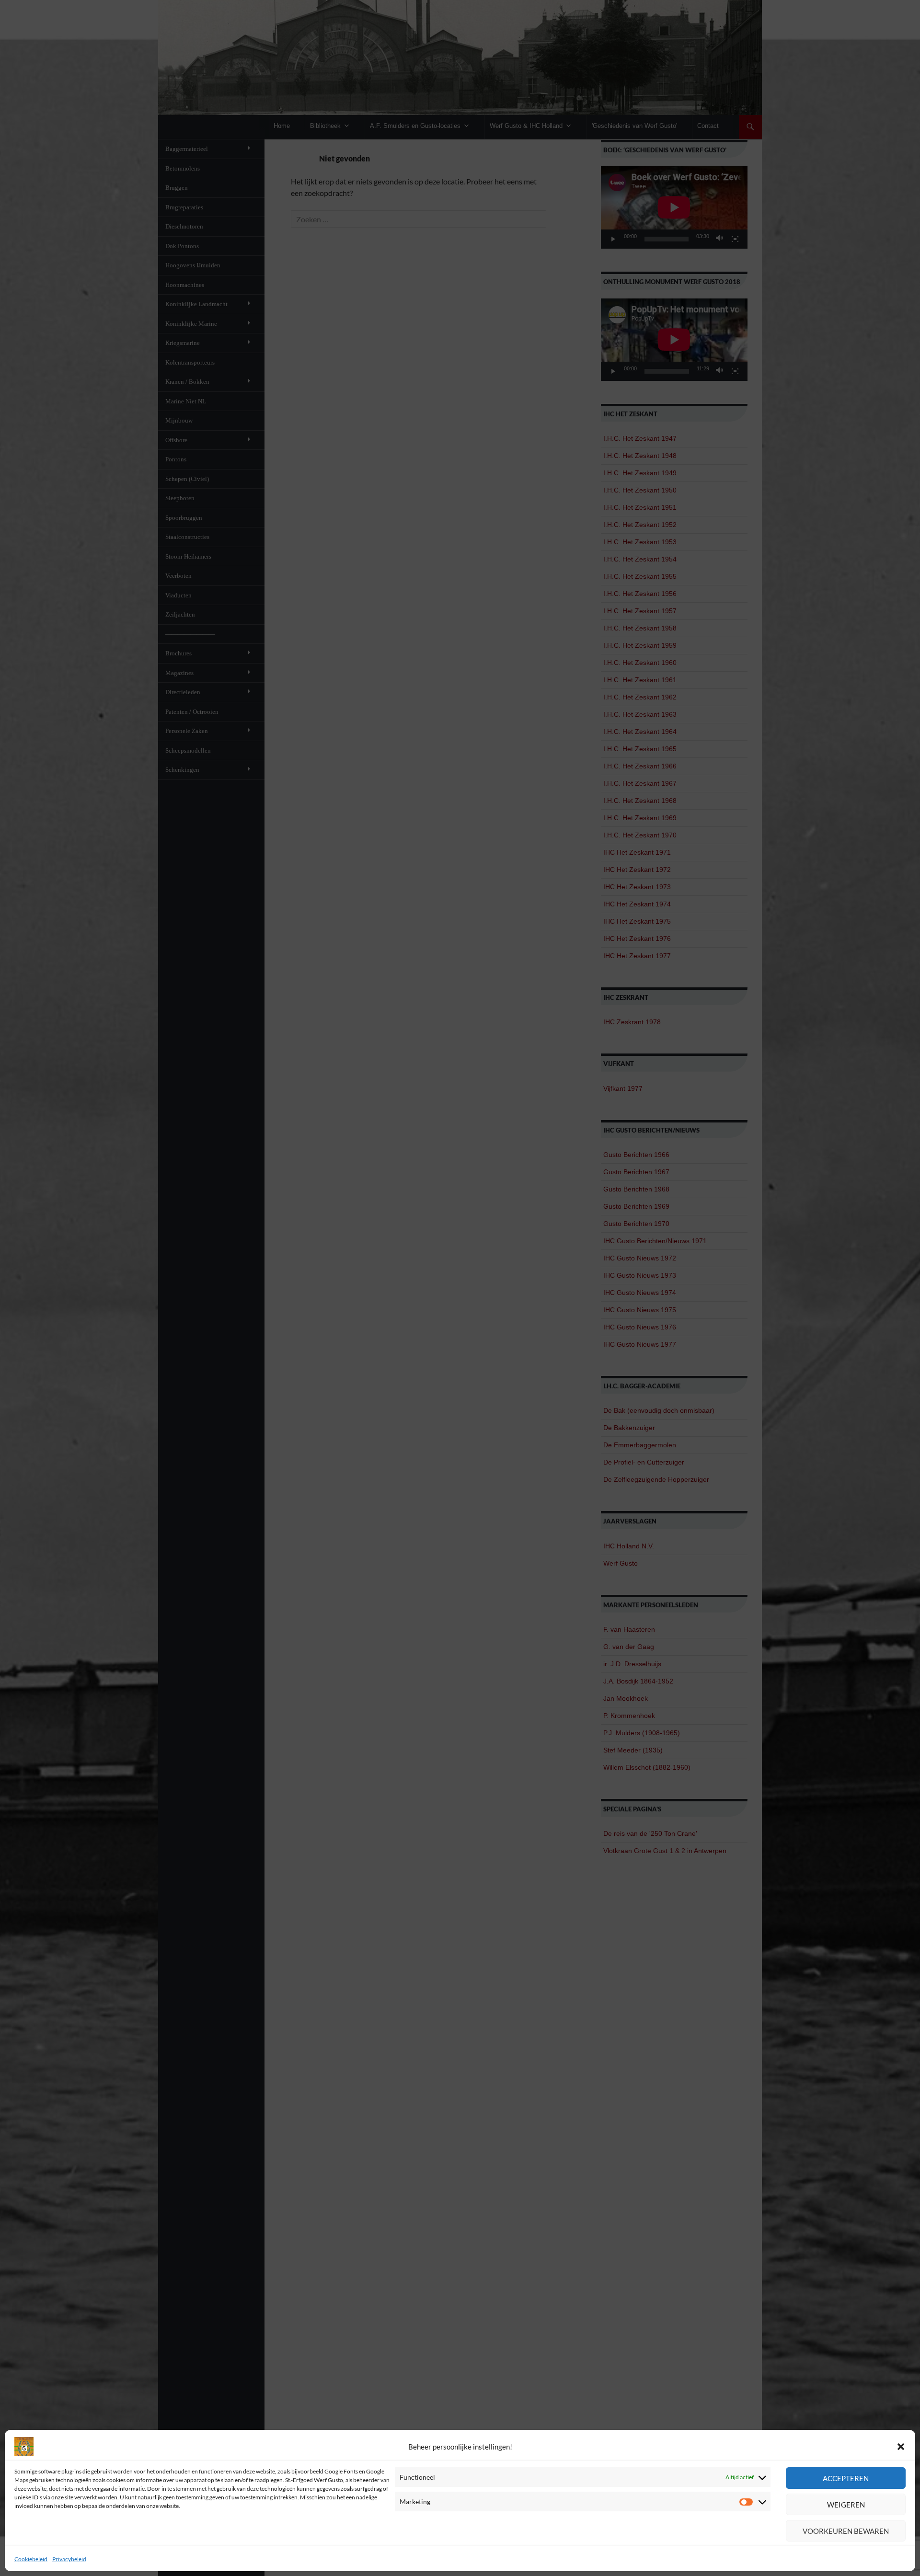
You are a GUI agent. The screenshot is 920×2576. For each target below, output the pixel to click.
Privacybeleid (69, 2559)
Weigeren (846, 2505)
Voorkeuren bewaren (846, 2531)
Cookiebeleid (31, 2559)
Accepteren (846, 2478)
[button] (901, 2447)
